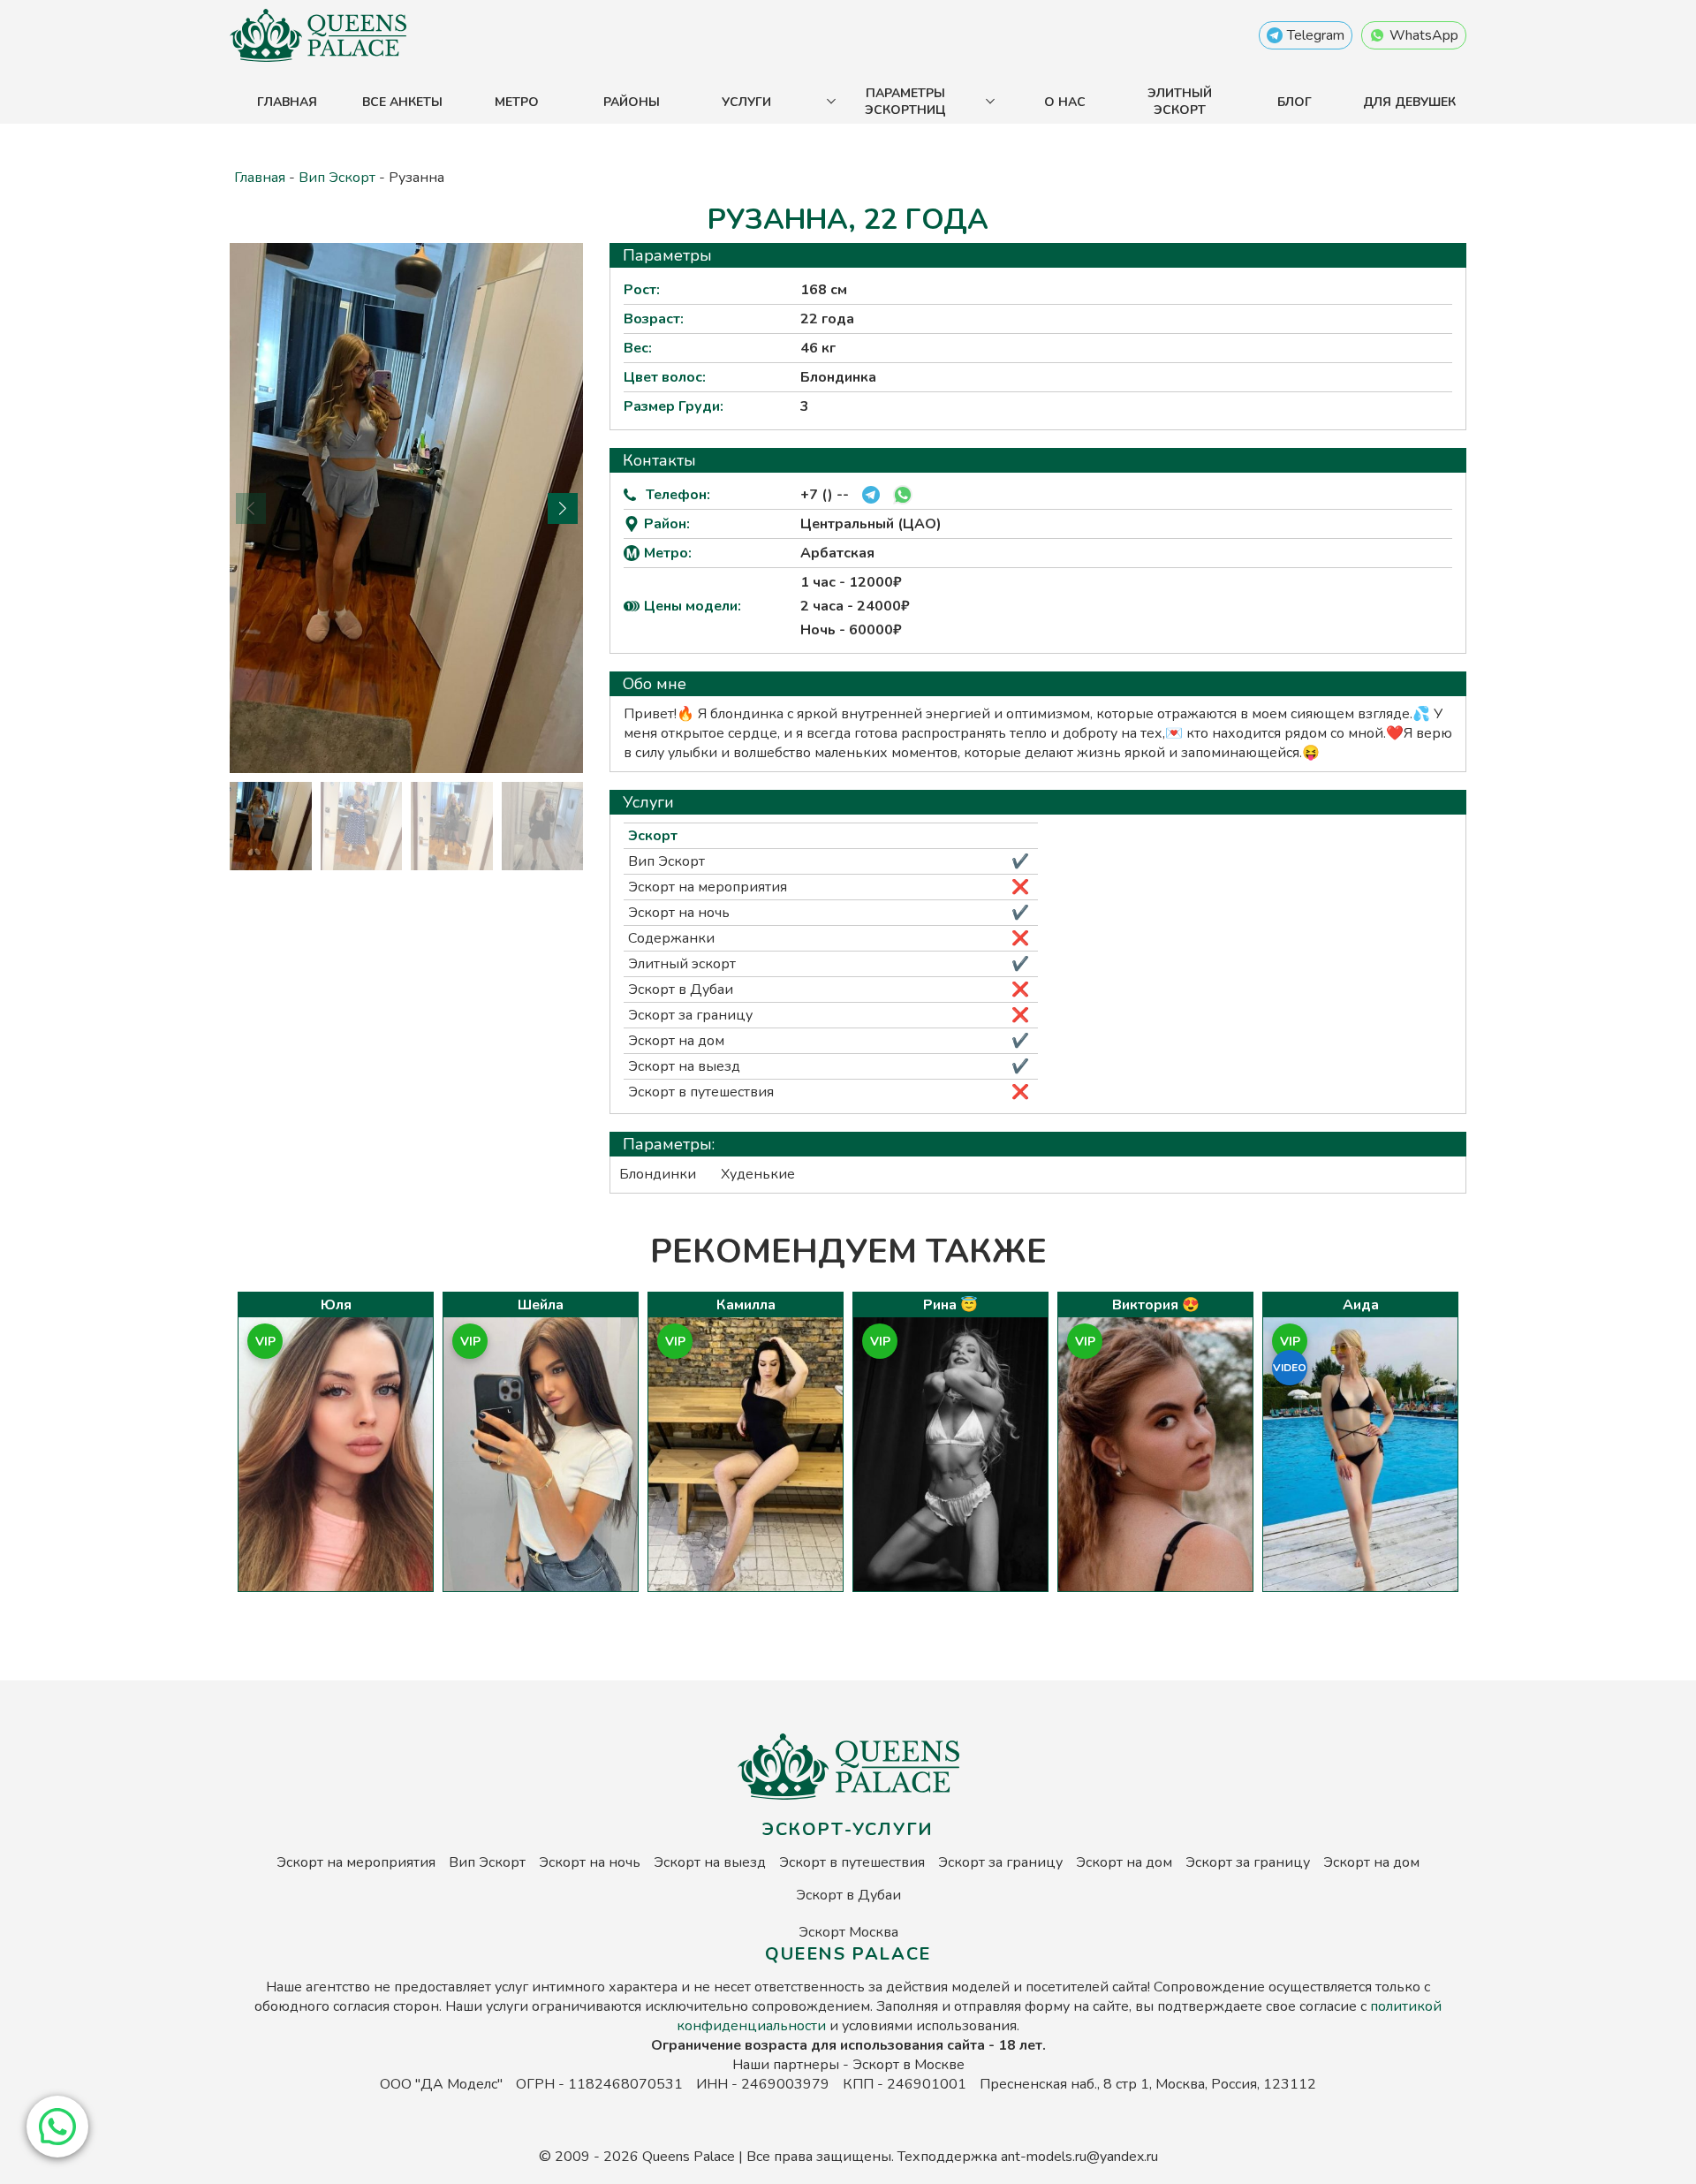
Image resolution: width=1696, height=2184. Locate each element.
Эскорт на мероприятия (708, 887)
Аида (1361, 1305)
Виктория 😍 (1156, 1305)
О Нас (1065, 102)
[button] (57, 2127)
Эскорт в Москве (909, 2065)
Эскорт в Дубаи (681, 990)
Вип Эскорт (337, 178)
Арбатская (837, 553)
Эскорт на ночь (679, 913)
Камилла (746, 1305)
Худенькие (758, 1174)
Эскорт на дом (676, 1041)
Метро (517, 102)
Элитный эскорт (1180, 102)
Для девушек (1409, 102)
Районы (632, 102)
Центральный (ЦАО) (871, 524)
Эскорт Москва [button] (848, 1932)
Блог (1295, 102)
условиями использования (929, 2026)
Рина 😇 (950, 1305)
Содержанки (671, 938)
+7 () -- (825, 495)
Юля (336, 1305)
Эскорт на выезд (684, 1066)
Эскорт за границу (690, 1015)
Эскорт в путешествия (701, 1092)
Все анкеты (402, 102)
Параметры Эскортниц (905, 102)
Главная (287, 102)
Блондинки (658, 1174)
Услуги (746, 102)
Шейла (541, 1305)
